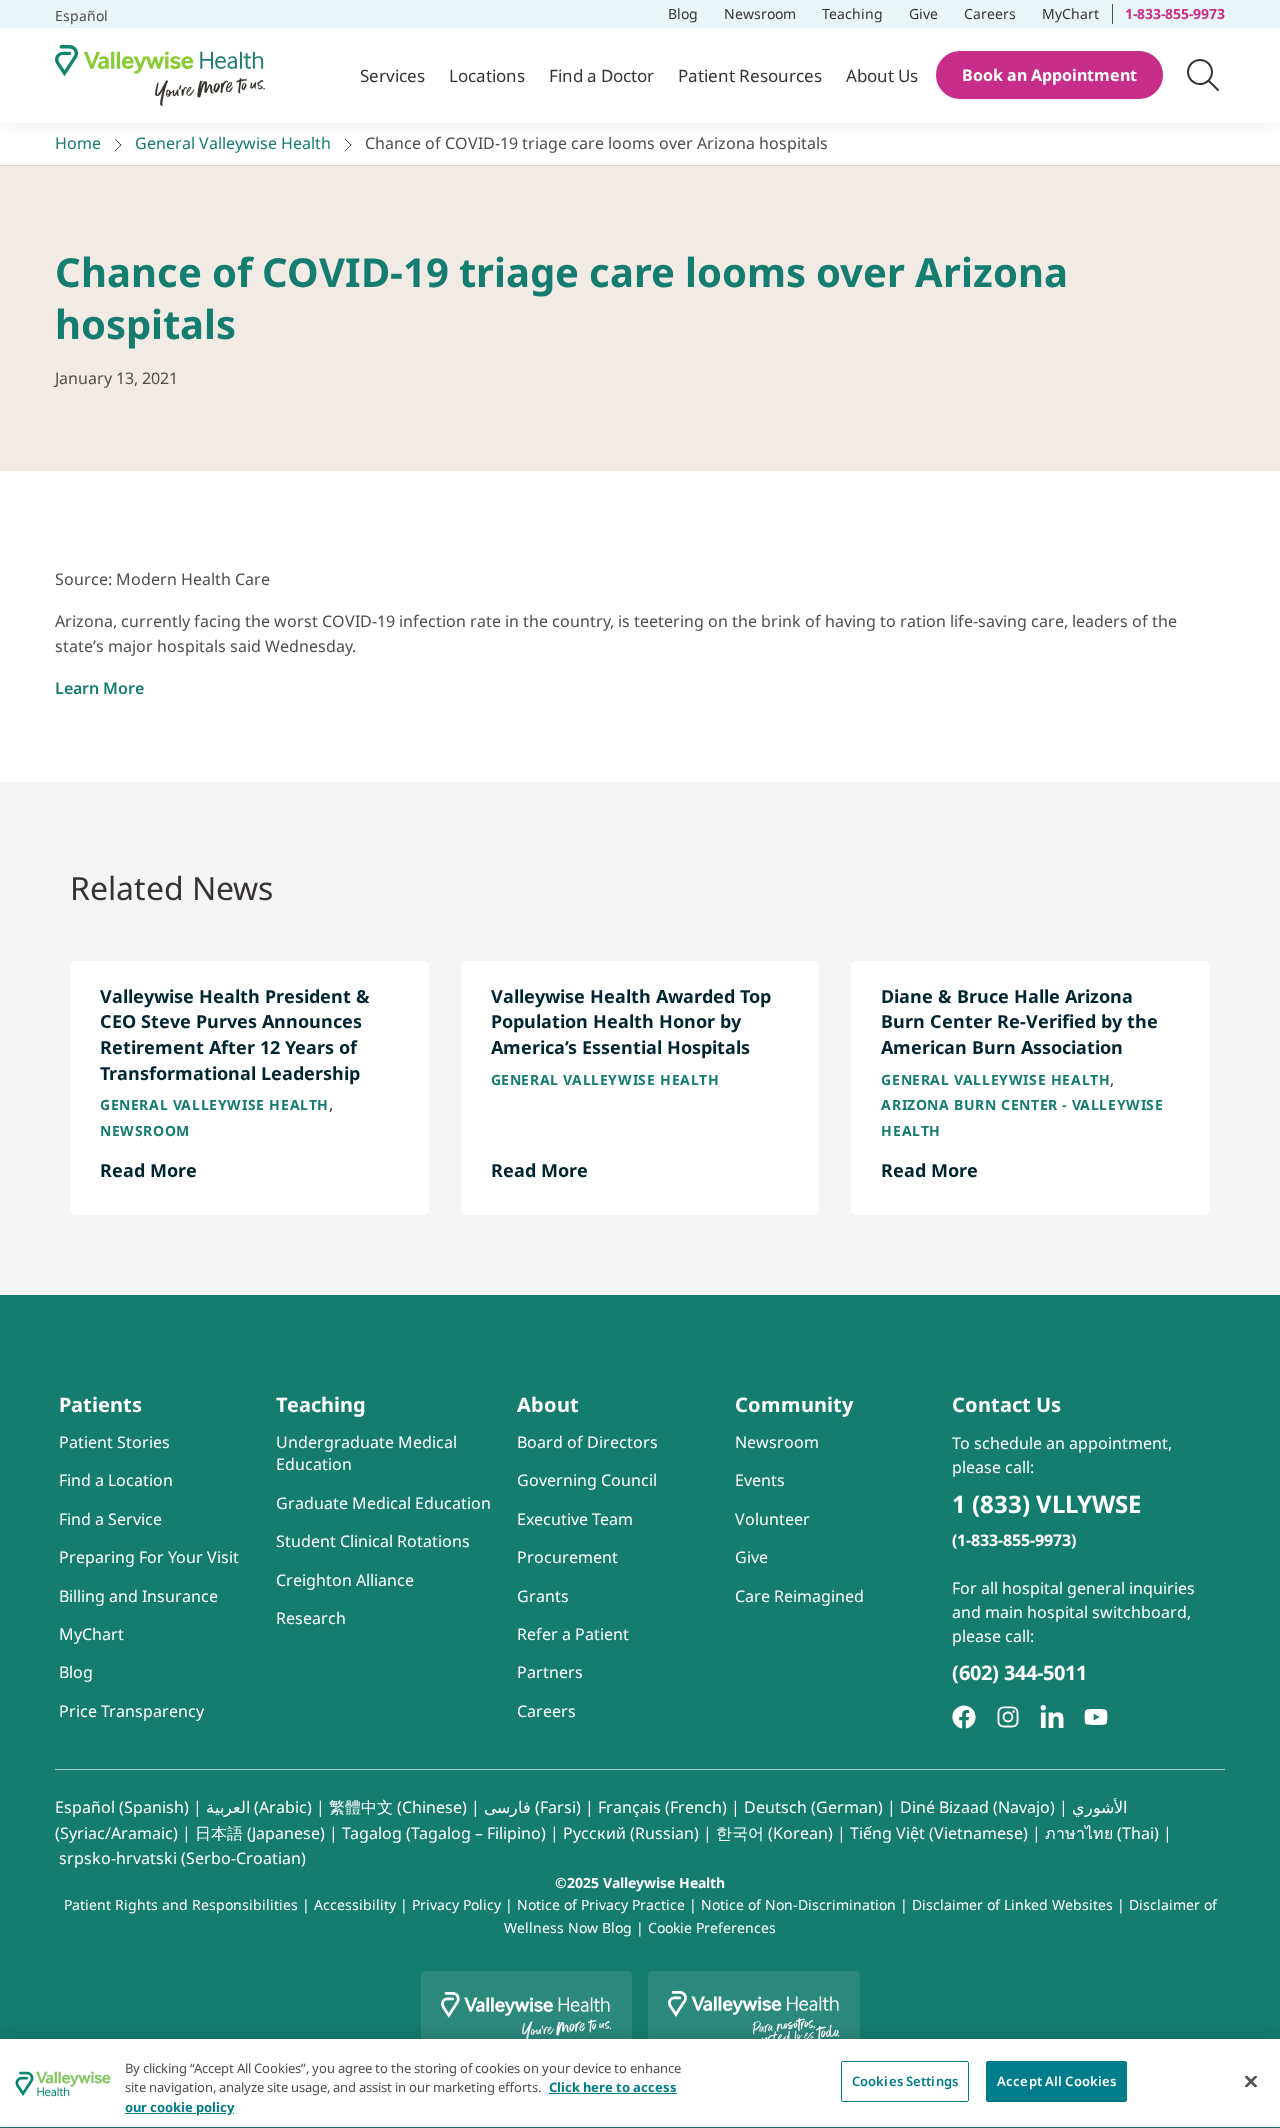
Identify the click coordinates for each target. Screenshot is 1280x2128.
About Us (882, 75)
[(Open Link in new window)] (1052, 1717)
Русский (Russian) (631, 1833)
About (548, 1404)
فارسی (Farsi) (532, 1807)
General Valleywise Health (233, 143)
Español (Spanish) (122, 1807)
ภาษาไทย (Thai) (1102, 1833)
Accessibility (355, 1904)
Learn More (99, 688)
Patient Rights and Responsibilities (183, 1904)
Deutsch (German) (813, 1807)
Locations (487, 75)
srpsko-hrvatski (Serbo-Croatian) (182, 1858)
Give (923, 13)
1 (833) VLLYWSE (1046, 1503)
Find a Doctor (601, 75)
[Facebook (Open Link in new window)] (964, 1717)
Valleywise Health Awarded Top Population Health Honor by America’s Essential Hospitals (631, 1021)
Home (78, 143)
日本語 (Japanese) (260, 1833)
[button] (1203, 75)
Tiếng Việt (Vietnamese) (939, 1833)
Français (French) (662, 1807)
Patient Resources (750, 75)
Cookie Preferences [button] (712, 1927)
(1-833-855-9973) (1014, 1540)
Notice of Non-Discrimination (798, 1904)
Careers (996, 11)
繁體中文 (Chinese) (398, 1807)
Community (794, 1404)
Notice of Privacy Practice (601, 1904)
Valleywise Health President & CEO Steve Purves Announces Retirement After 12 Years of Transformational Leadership (235, 1034)
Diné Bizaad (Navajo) (977, 1807)
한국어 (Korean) (774, 1833)
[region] (640, 2083)
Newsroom (760, 13)
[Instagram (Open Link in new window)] (1008, 1717)
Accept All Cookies (1056, 2081)
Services (392, 75)
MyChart (1076, 11)
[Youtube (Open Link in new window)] (1096, 1717)
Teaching (852, 13)
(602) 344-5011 (1019, 1672)
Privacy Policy (456, 1904)
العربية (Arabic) (259, 1807)
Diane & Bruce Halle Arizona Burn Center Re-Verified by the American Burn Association (1019, 1021)
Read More (148, 1170)
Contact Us (1006, 1404)
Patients (100, 1404)
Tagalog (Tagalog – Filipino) (444, 1833)
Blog (683, 13)
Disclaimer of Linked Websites (1012, 1904)
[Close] (1251, 2081)
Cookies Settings (905, 2081)
